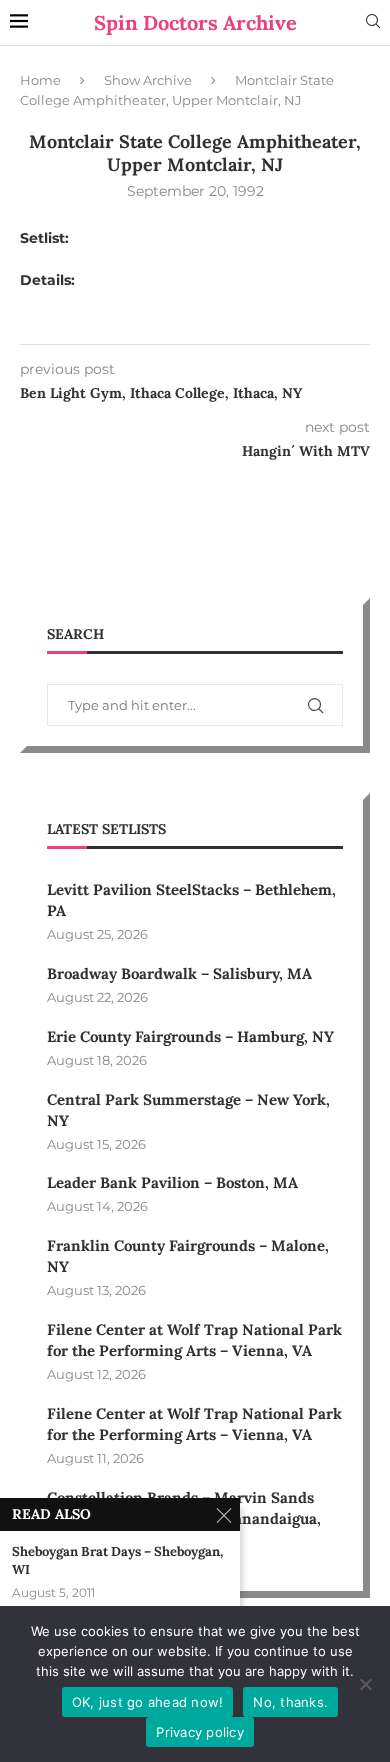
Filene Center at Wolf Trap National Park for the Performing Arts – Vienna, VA (194, 1340)
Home (40, 80)
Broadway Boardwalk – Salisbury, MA (179, 973)
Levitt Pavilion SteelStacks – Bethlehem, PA (191, 900)
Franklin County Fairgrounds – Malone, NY (188, 1256)
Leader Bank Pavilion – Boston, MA (172, 1182)
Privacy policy (200, 1732)
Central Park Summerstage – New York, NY (188, 1110)
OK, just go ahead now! (148, 1702)
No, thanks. (290, 1702)
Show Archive (148, 80)
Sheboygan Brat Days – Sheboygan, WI (117, 1560)
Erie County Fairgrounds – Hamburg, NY (190, 1036)
